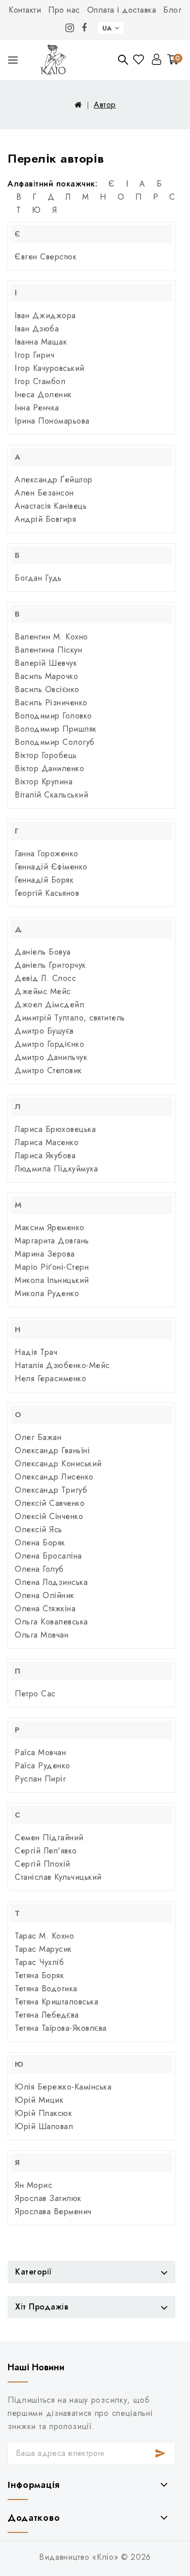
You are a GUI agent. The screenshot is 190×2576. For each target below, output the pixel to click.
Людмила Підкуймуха (56, 1169)
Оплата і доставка (122, 10)
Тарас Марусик (43, 1949)
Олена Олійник (45, 1595)
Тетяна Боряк (39, 1975)
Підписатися (161, 2453)
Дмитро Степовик (48, 1070)
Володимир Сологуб (55, 742)
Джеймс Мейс (43, 991)
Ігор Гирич (34, 355)
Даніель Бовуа (43, 952)
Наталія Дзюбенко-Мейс (62, 1365)
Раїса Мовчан (40, 1752)
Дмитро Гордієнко (49, 1044)
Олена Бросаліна (48, 1556)
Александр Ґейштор (54, 480)
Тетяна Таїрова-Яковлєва (61, 2028)
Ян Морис (33, 2185)
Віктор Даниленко (49, 768)
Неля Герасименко (50, 1378)
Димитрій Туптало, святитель (70, 1018)
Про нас (64, 10)
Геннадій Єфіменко (51, 867)
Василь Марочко (46, 676)
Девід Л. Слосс (45, 978)
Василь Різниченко (51, 703)
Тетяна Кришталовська (56, 2002)
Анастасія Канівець (51, 506)
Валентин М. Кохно (51, 637)
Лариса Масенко (47, 1142)
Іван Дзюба (37, 329)
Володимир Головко (53, 716)
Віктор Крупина (44, 782)
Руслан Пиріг (40, 1779)
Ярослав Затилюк (48, 2198)
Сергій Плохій (43, 1864)
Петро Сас (35, 1694)
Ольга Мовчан (42, 1635)
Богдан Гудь (38, 578)
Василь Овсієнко (47, 689)
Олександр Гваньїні (52, 1450)
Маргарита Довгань (52, 1241)
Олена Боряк (40, 1543)
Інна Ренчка (37, 408)
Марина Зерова (45, 1254)
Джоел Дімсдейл (49, 1005)
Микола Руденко (47, 1293)
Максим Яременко (50, 1227)
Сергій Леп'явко (46, 1851)
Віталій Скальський (51, 795)
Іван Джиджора (45, 315)
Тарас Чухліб (39, 1962)
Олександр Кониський (58, 1464)
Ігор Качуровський (50, 368)
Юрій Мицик (39, 2100)
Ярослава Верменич (53, 2211)
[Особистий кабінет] (157, 59)
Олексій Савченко (50, 1503)
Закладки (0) (140, 60)
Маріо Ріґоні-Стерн (52, 1267)
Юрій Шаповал (44, 2126)
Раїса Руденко (43, 1766)
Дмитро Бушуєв (44, 1031)
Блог (172, 10)
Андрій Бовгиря (45, 519)
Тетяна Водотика (46, 1988)
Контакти (25, 10)
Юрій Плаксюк (43, 2113)
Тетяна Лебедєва (47, 2015)
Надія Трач (36, 1352)
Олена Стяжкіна (45, 1608)
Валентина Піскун (48, 650)
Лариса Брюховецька (55, 1129)
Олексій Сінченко (49, 1516)
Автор (105, 105)
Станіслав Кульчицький (58, 1877)
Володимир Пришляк (56, 729)
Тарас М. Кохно (44, 1936)
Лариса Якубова (45, 1156)
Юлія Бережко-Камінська (63, 2087)
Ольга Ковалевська (51, 1622)
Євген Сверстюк (46, 257)
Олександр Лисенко (54, 1477)
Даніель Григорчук (50, 965)
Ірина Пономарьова (52, 421)
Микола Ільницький (52, 1280)
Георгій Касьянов (47, 893)
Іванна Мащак (41, 342)
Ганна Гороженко (47, 854)
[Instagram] (70, 28)
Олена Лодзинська (51, 1582)
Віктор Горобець (46, 755)
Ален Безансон (44, 493)
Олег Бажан (38, 1437)
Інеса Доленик (43, 394)
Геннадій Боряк (44, 880)
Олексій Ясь (39, 1529)
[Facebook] (84, 28)
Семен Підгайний (49, 1838)
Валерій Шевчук (46, 663)
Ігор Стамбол (40, 381)
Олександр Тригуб (51, 1490)
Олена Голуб (39, 1569)
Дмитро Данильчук (51, 1057)
